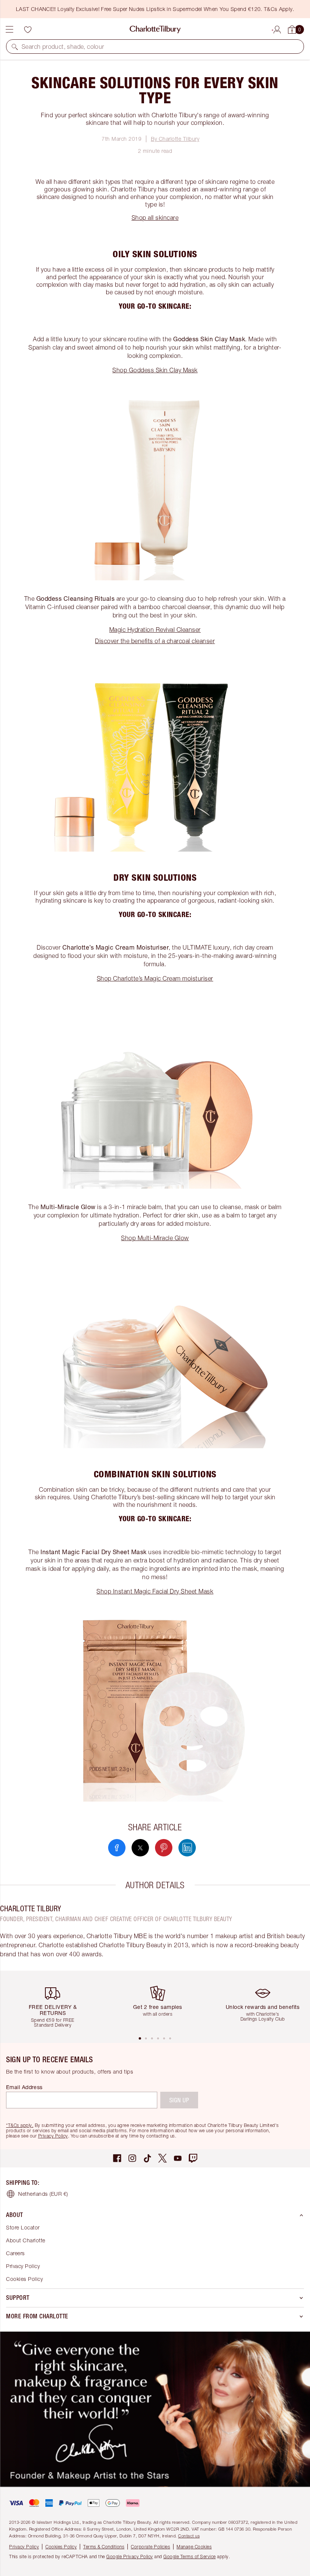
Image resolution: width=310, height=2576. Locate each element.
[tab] (140, 2038)
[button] (15, 47)
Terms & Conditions (104, 2547)
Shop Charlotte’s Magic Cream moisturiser (155, 978)
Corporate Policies (150, 2547)
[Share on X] (140, 1848)
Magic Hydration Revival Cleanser (155, 630)
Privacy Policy (53, 2136)
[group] (56, 2003)
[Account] (277, 28)
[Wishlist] (28, 30)
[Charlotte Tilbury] (155, 30)
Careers (15, 2253)
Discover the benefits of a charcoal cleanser (155, 641)
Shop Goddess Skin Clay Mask (155, 370)
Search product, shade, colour (63, 47)
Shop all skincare (155, 218)
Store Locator (23, 2227)
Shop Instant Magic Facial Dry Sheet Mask (155, 1591)
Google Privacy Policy (130, 2557)
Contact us (189, 2536)
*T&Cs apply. (20, 2125)
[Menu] (9, 30)
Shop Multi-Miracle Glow (155, 1238)
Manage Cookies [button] (194, 2547)
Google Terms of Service (190, 2557)
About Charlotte (26, 2240)
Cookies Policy (24, 2279)
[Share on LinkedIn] (187, 1848)
